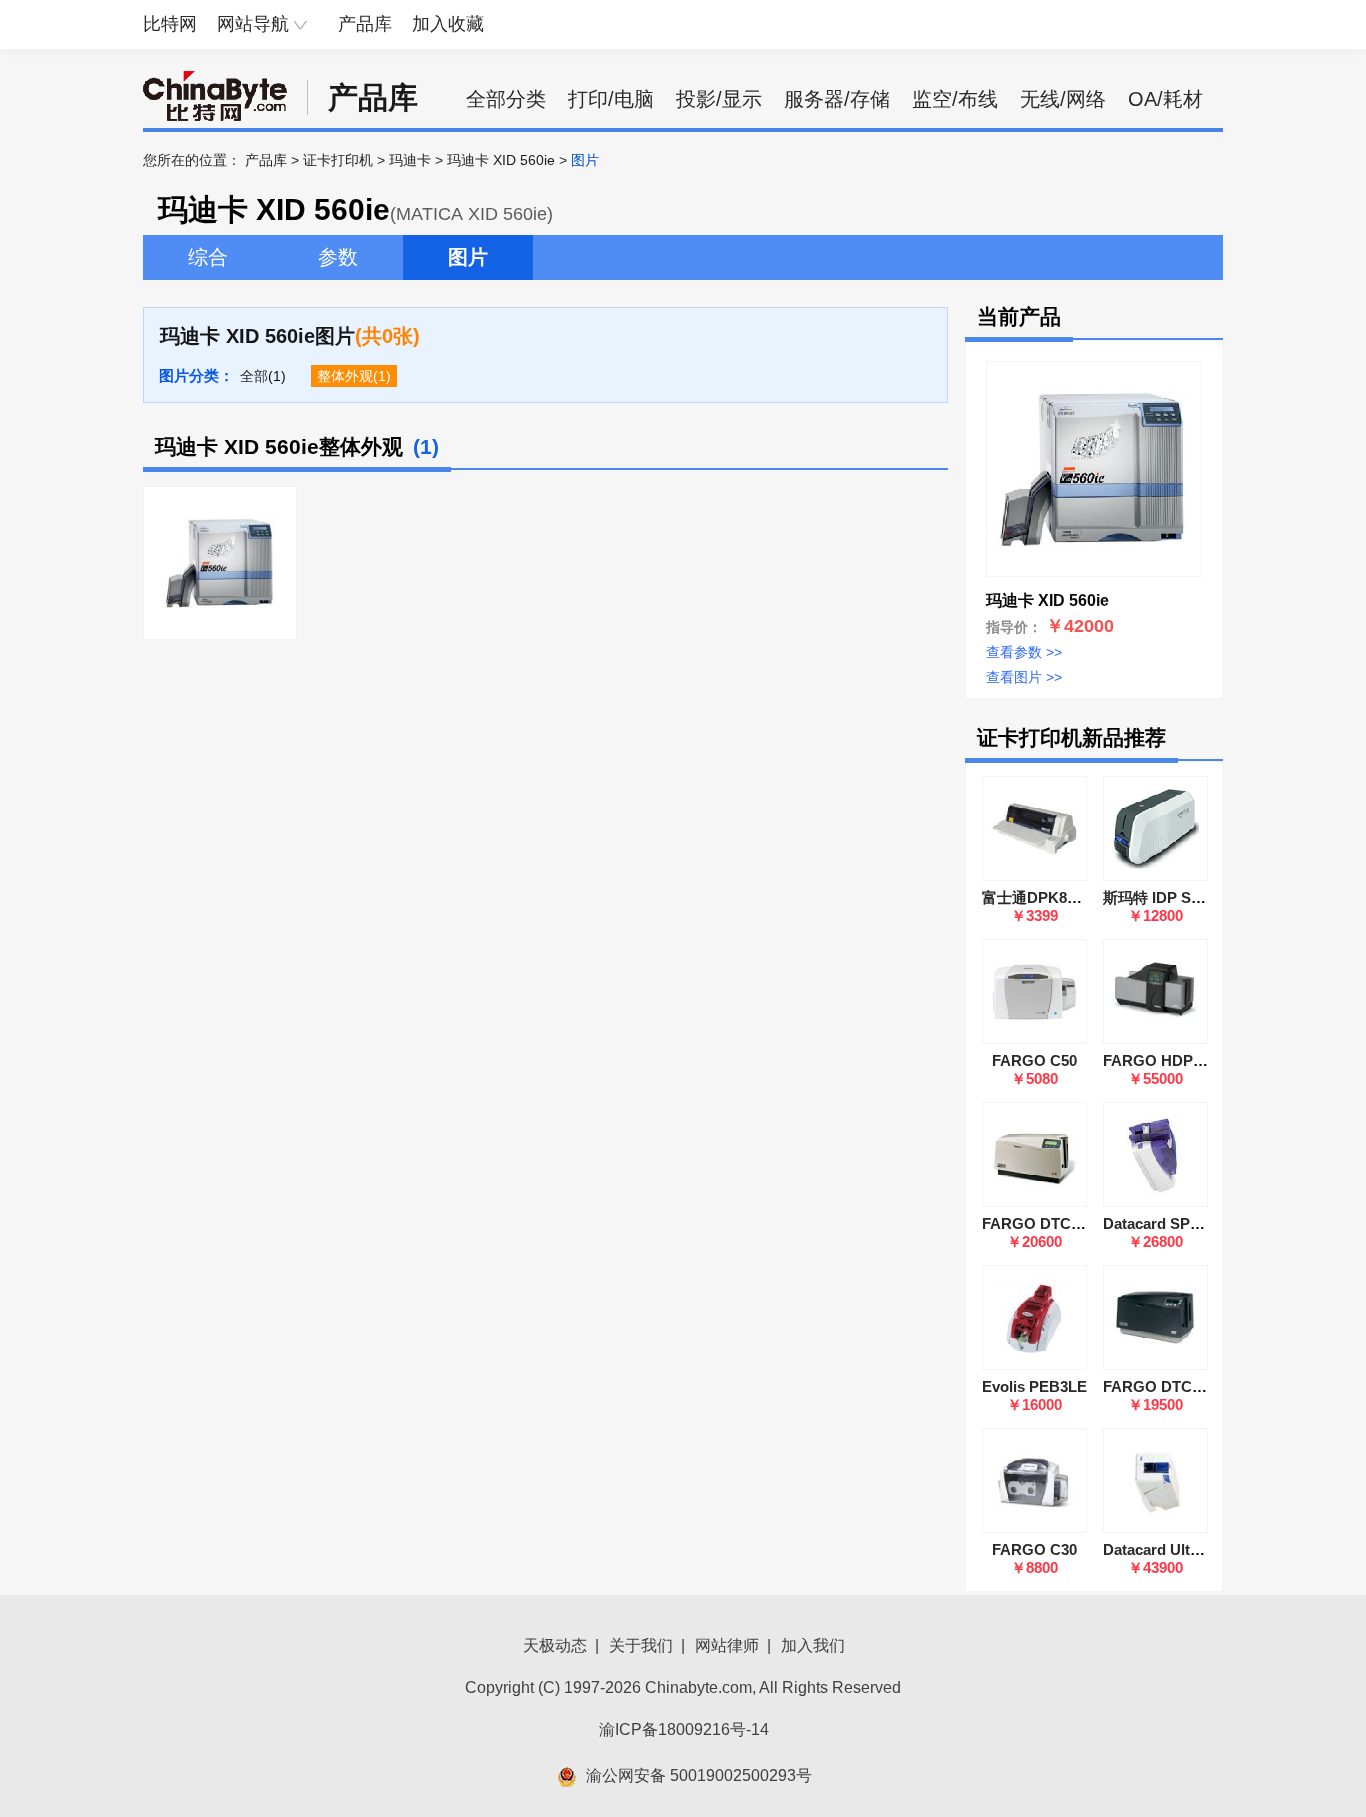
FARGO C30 (1034, 1549)
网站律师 (727, 1645)
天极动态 (555, 1645)
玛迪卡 (410, 160)
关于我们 (641, 1645)
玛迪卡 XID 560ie (501, 160)
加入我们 (813, 1645)
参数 (338, 257)
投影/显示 (719, 99)
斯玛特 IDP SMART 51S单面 (1199, 897)
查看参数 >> (1024, 652)
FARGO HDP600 (1160, 1060)
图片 (468, 257)
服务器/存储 (837, 99)
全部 (254, 376)
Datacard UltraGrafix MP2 (1192, 1549)
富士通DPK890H (1038, 897)
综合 (208, 257)
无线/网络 (1063, 99)
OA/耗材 (1165, 99)
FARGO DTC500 (1038, 1223)
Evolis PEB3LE (1034, 1386)
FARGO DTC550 (1159, 1386)
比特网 (170, 24)
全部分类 (506, 99)
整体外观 (345, 376)
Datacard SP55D (1160, 1223)
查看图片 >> (1024, 677)
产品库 (365, 24)
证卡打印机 (338, 160)
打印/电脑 (611, 99)
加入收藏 (448, 24)
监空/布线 (955, 99)
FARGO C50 (1034, 1060)
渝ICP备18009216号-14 (684, 1729)
